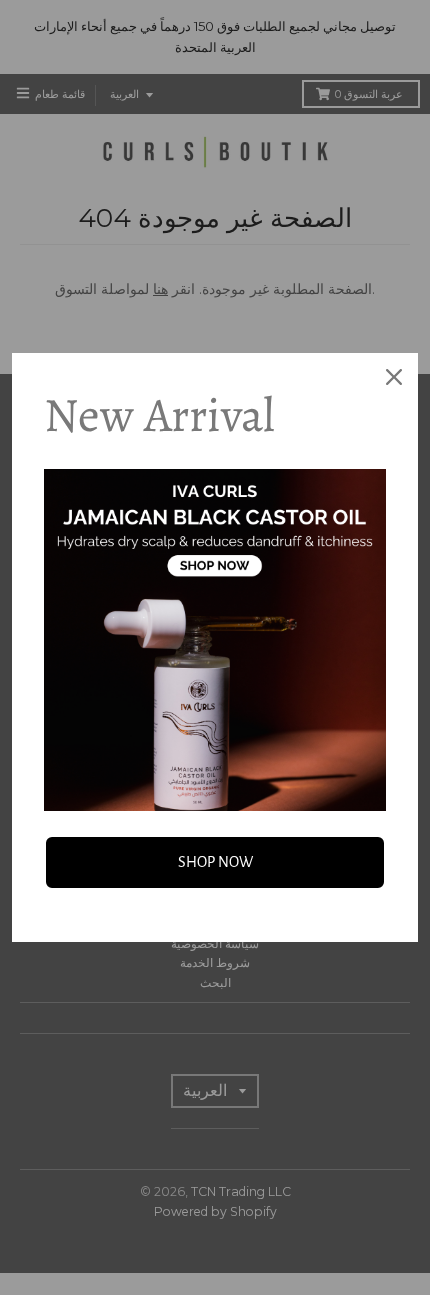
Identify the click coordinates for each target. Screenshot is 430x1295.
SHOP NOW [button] (215, 862)
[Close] (394, 377)
